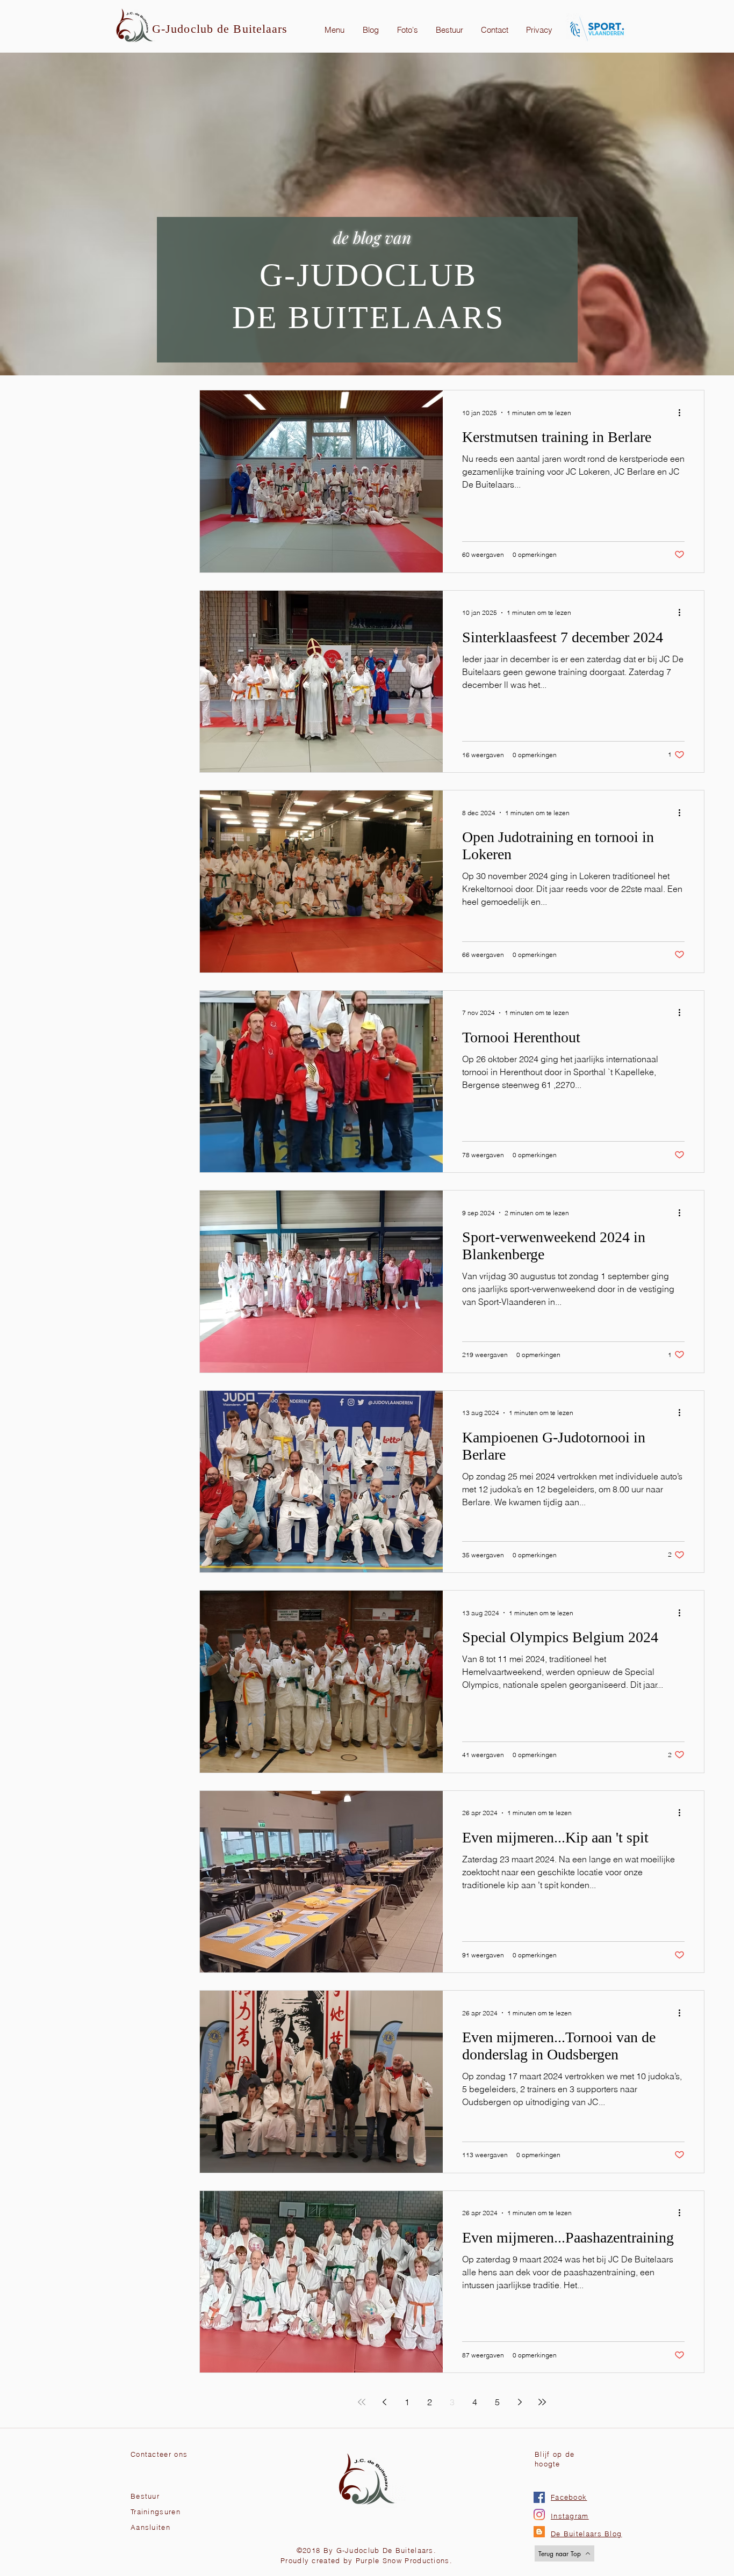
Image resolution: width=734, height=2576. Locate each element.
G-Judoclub (185, 29)
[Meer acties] (683, 412)
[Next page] (520, 2402)
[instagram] (539, 2515)
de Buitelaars (252, 29)
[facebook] (539, 2497)
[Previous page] (384, 2402)
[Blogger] (539, 2532)
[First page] (362, 2402)
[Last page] (542, 2402)
